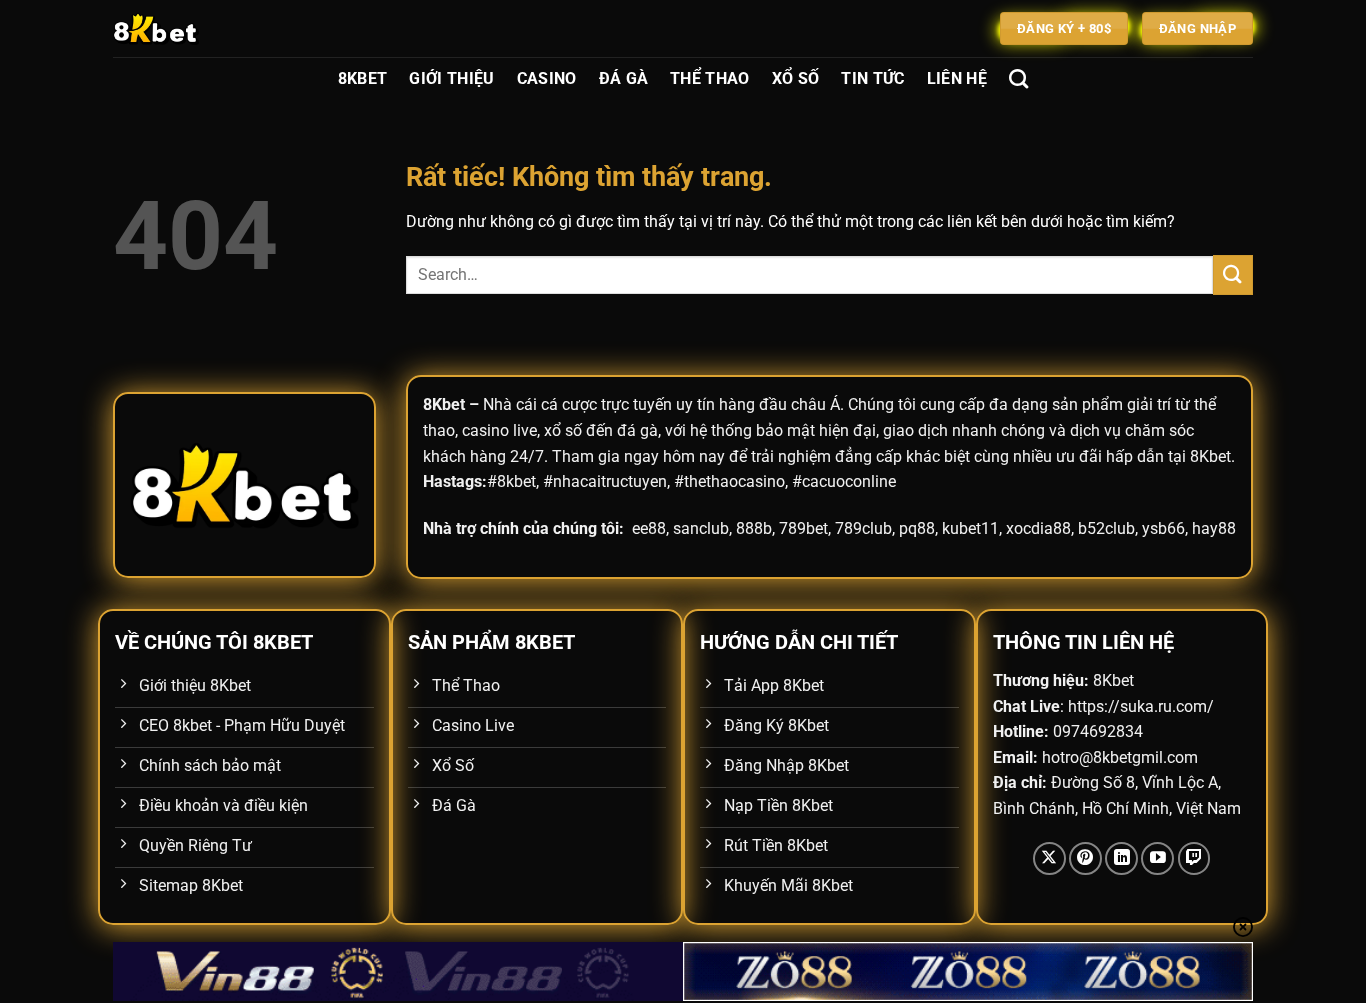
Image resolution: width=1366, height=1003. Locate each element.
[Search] (1018, 78)
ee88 (649, 528)
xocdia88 (1038, 528)
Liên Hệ (957, 78)
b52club (1106, 528)
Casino (547, 78)
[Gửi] (1233, 274)
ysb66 (1163, 528)
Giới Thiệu (451, 78)
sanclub (701, 528)
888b (754, 528)
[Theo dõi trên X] (1049, 858)
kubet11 (970, 528)
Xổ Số (796, 78)
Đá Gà (624, 78)
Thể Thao (710, 78)
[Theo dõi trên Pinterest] (1085, 858)
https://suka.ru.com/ (1141, 706)
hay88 (1214, 528)
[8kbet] (213, 28)
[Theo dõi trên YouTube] (1157, 858)
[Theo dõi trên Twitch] (1194, 858)
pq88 (917, 528)
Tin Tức (872, 78)
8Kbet (363, 78)
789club (863, 528)
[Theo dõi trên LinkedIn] (1121, 858)
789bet (803, 528)
